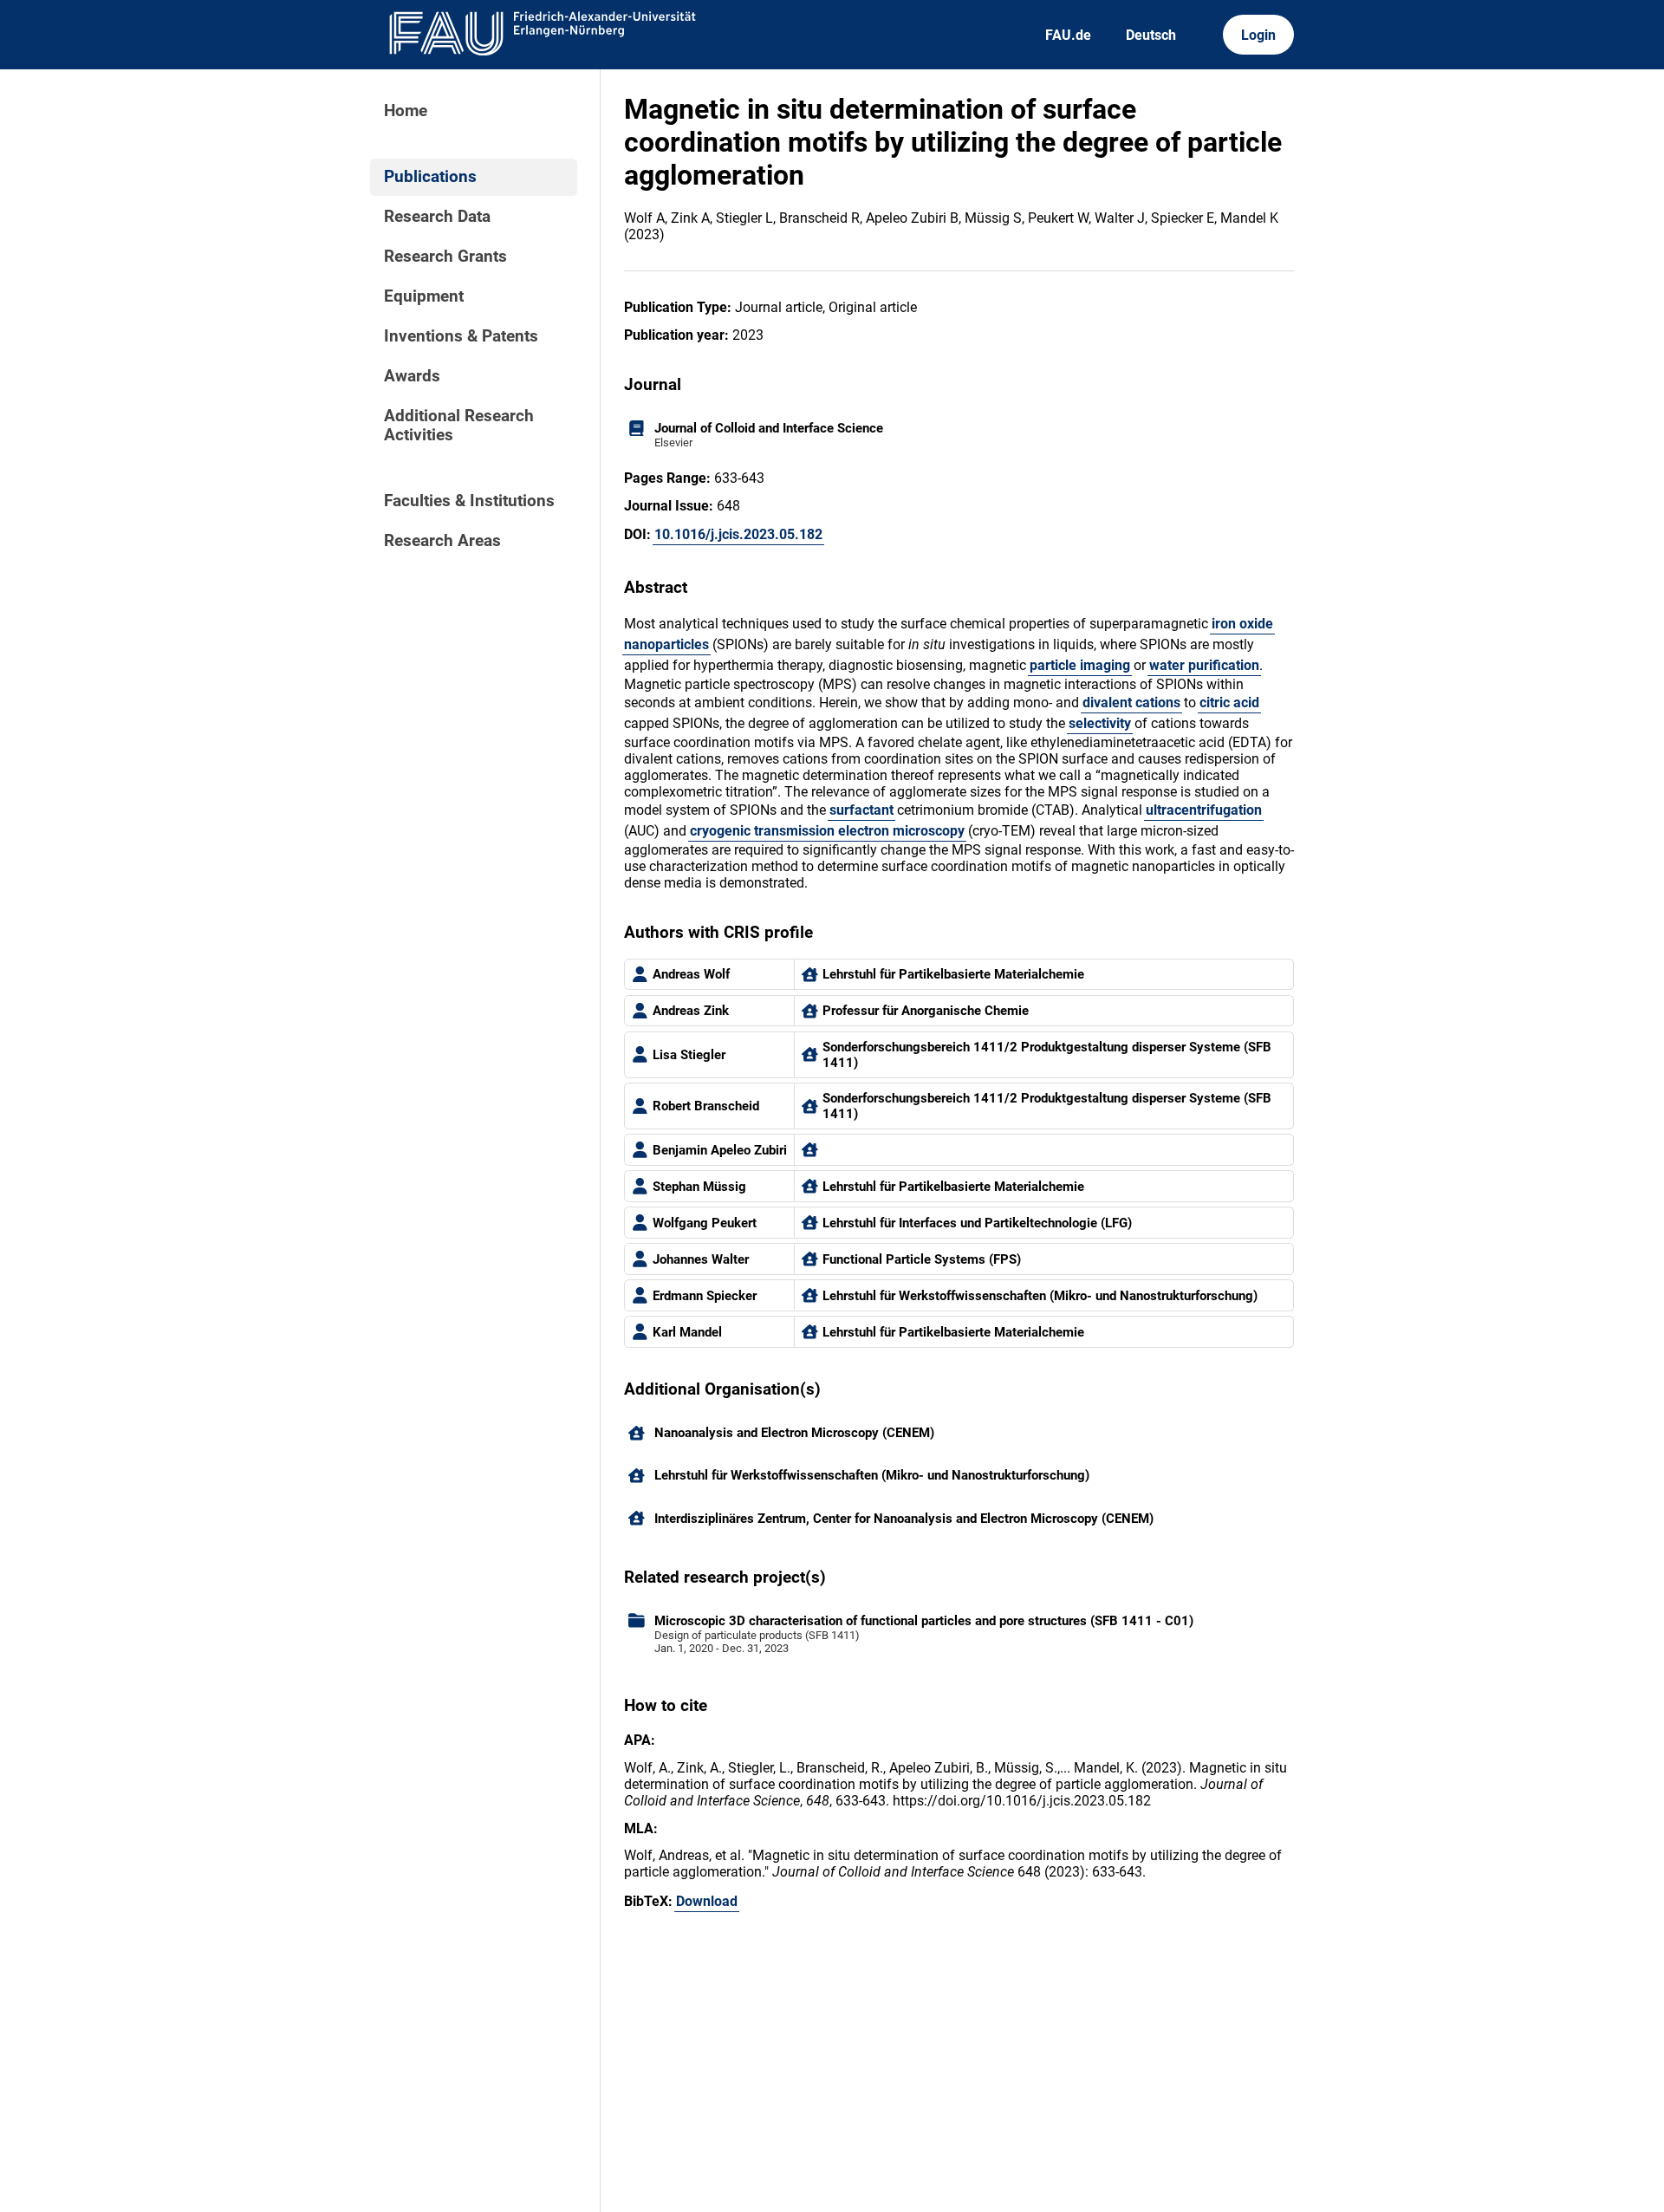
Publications (430, 177)
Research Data (437, 217)
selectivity (1100, 723)
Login (1258, 35)
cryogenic (720, 831)
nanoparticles (666, 644)
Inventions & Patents (461, 336)
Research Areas (442, 541)
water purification (1204, 665)
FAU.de (1068, 35)
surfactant (861, 810)
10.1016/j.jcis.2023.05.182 (738, 534)
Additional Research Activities (459, 426)
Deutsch (1151, 35)
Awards (412, 376)
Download (707, 1901)
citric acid (1229, 703)
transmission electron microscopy (859, 831)
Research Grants (445, 257)
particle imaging (1080, 665)
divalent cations (1131, 703)
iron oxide (1242, 624)
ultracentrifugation (1204, 810)
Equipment (424, 296)
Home (406, 111)
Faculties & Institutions (469, 501)
